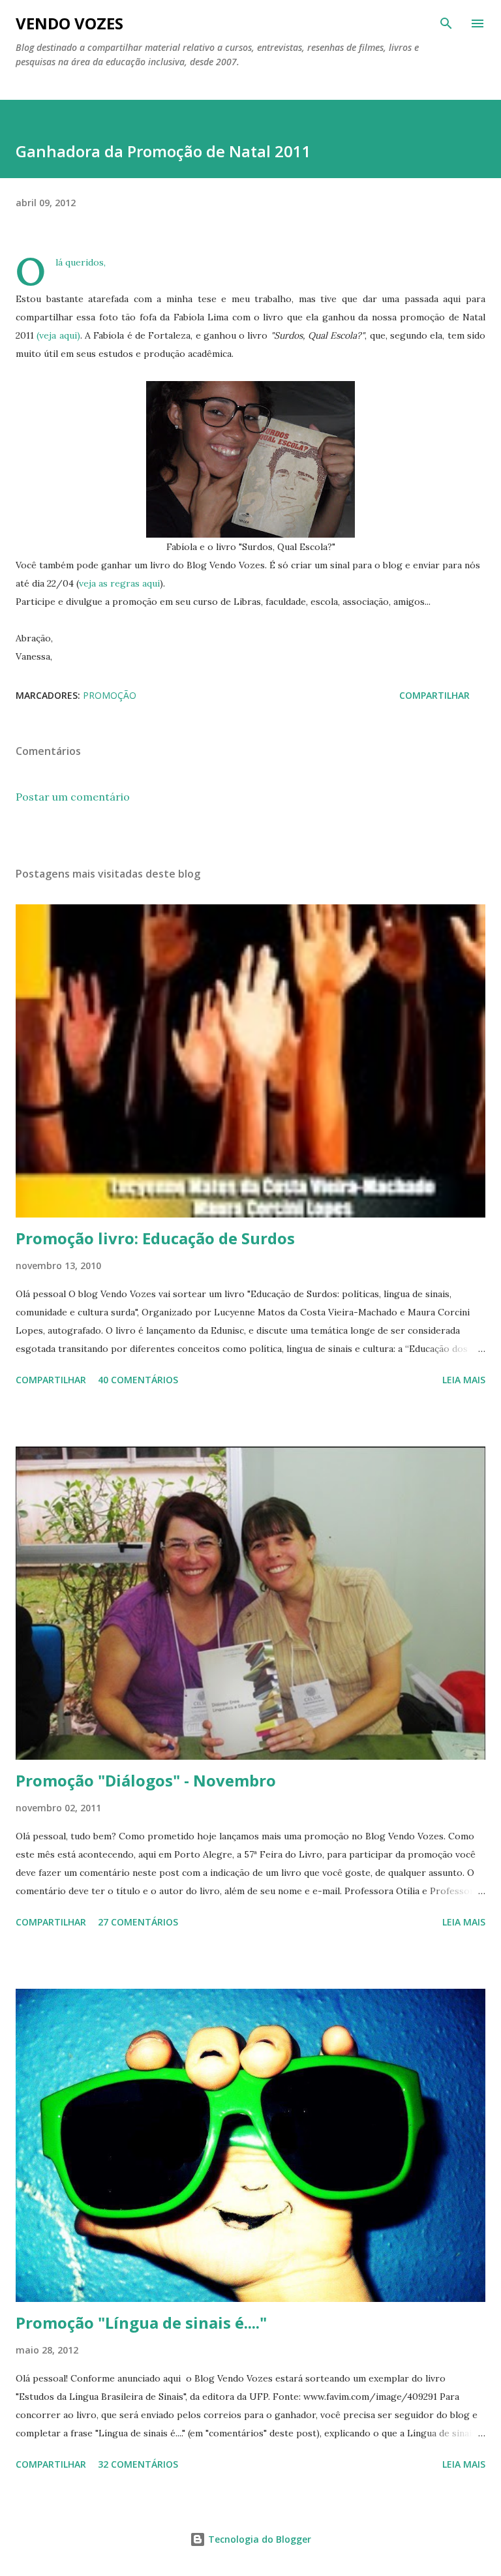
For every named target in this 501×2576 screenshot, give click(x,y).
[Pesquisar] (446, 23)
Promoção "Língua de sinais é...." (141, 2323)
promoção (110, 695)
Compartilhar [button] (434, 695)
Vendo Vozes (69, 23)
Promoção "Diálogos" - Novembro (146, 1780)
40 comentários (138, 1380)
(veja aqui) (58, 335)
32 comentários (138, 2464)
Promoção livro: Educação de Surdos (155, 1238)
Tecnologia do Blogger (258, 2539)
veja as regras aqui (119, 583)
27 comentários (138, 1922)
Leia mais (464, 1380)
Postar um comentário (73, 797)
